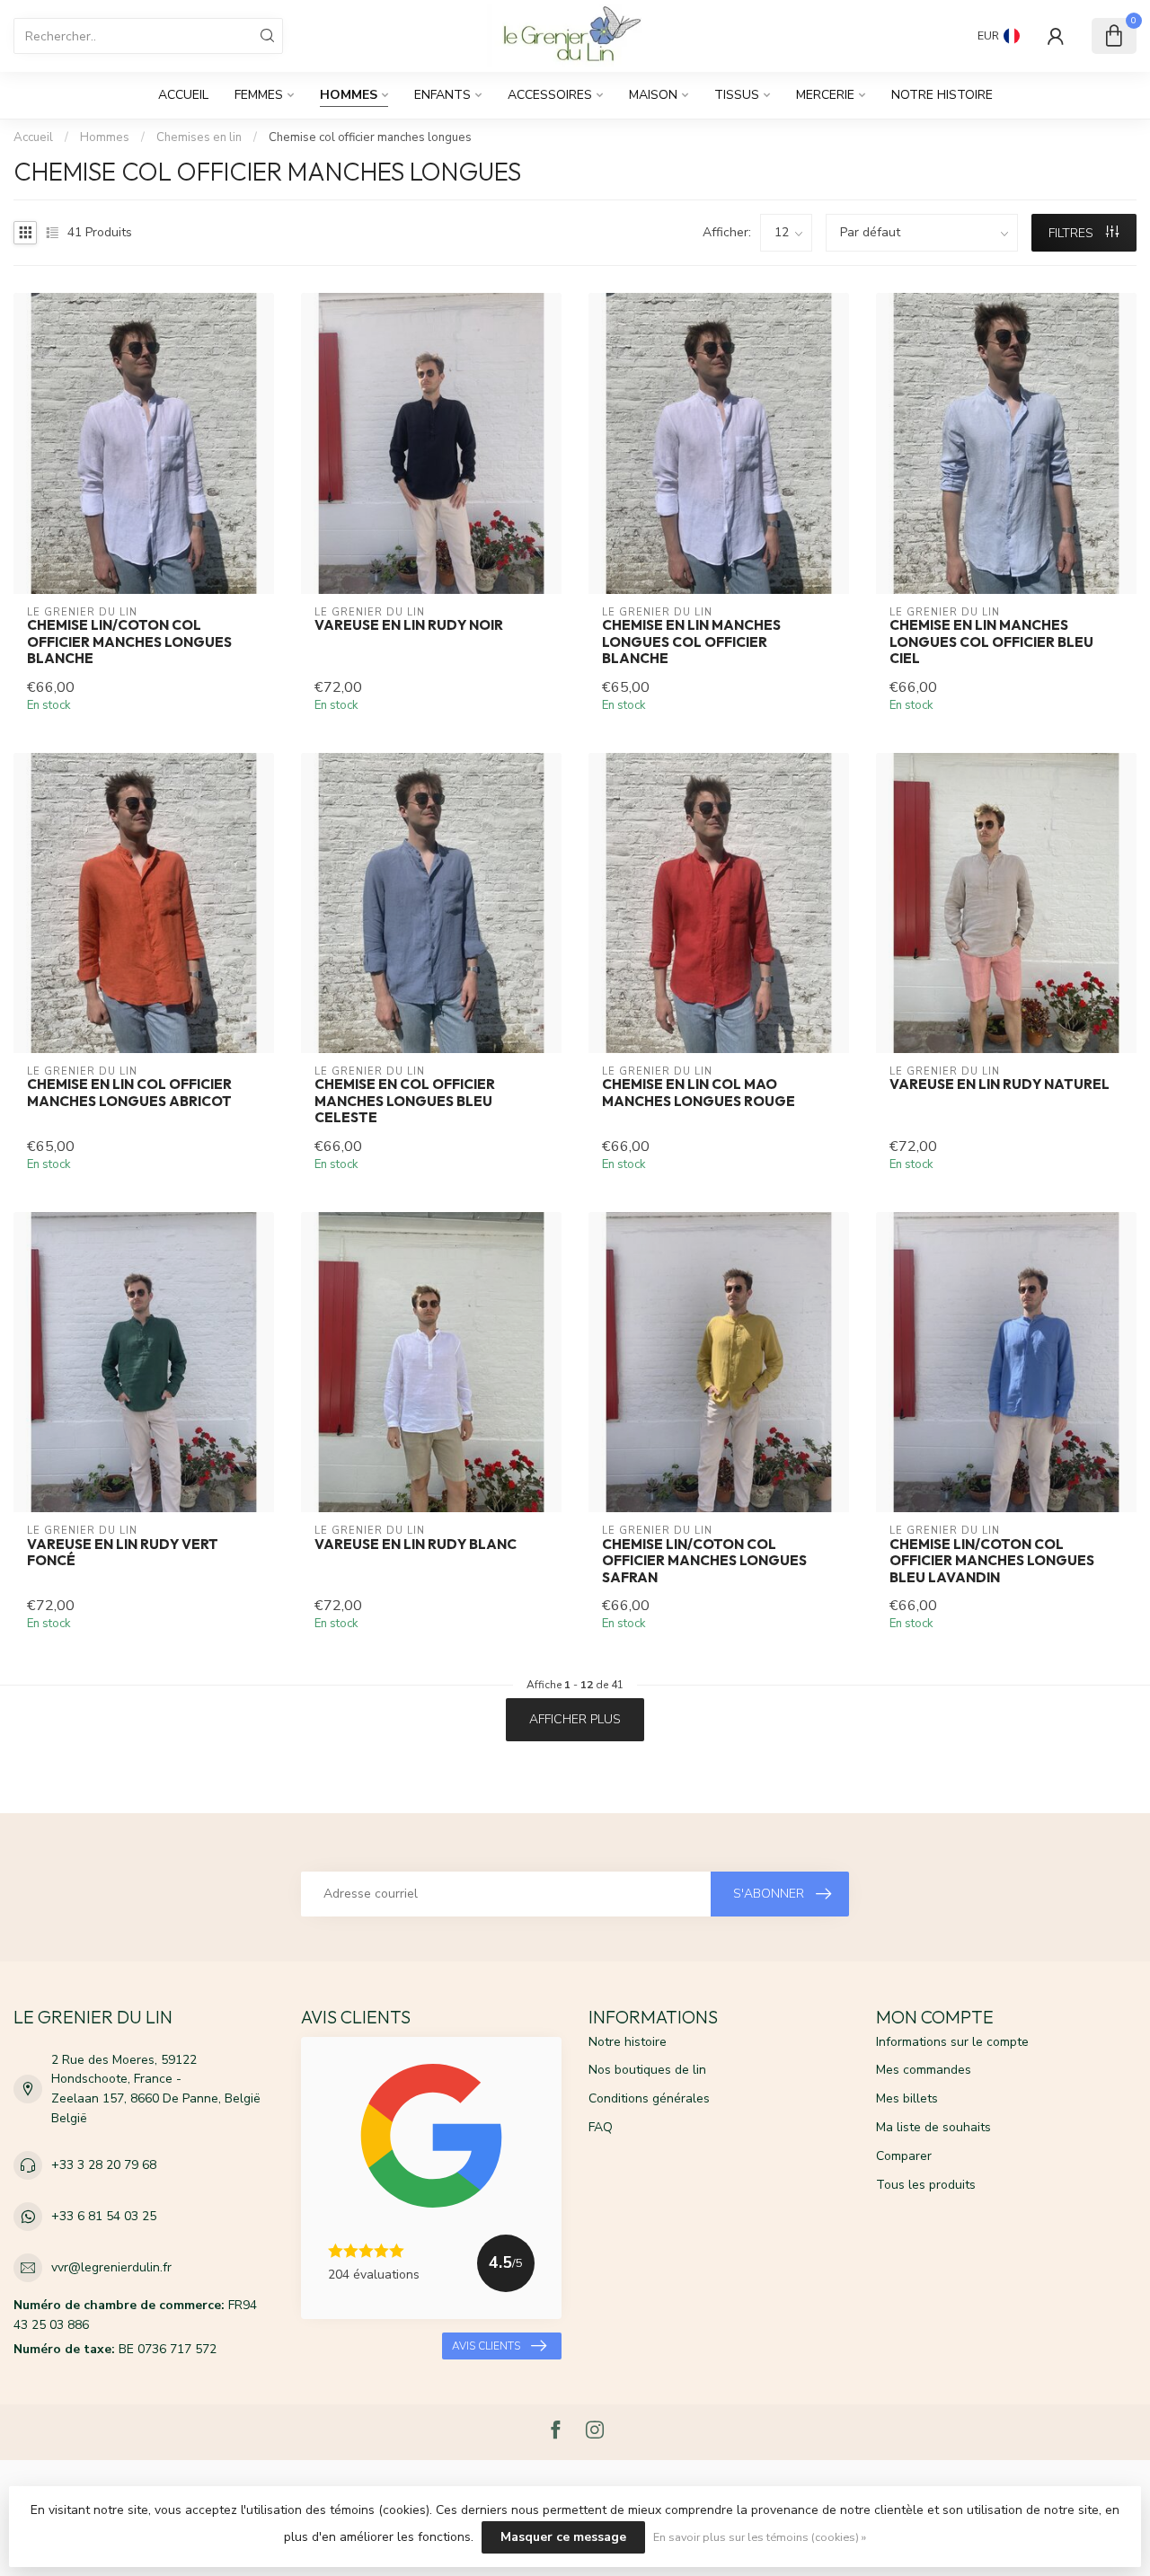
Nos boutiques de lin (647, 2070)
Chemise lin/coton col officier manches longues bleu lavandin (992, 1561)
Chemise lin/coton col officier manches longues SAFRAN (704, 1561)
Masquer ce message (563, 2537)
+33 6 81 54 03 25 (104, 2216)
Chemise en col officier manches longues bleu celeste (405, 1101)
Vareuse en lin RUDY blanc (416, 1545)
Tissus (737, 95)
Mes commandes (924, 2070)
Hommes (349, 95)
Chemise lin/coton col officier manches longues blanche (129, 642)
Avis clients (486, 2346)
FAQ (601, 2127)
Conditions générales (649, 2098)
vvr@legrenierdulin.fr (111, 2267)
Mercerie (825, 95)
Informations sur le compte (952, 2042)
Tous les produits (926, 2185)
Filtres (1073, 233)
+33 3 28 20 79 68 (104, 2165)
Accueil (183, 95)
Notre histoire (942, 95)
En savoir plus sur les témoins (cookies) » (760, 2537)
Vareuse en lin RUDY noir (409, 625)
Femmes (259, 95)
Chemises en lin (199, 137)
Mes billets (907, 2098)
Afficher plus (575, 1719)
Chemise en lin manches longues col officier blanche (691, 642)
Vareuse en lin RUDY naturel (1000, 1084)
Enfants (442, 95)
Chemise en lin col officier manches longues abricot (129, 1093)
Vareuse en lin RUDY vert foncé (123, 1553)
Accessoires (550, 95)
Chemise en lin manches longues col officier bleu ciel (991, 642)
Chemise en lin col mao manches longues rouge (699, 1093)
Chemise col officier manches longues (370, 137)
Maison (653, 95)
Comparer (904, 2156)
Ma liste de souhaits (933, 2127)
